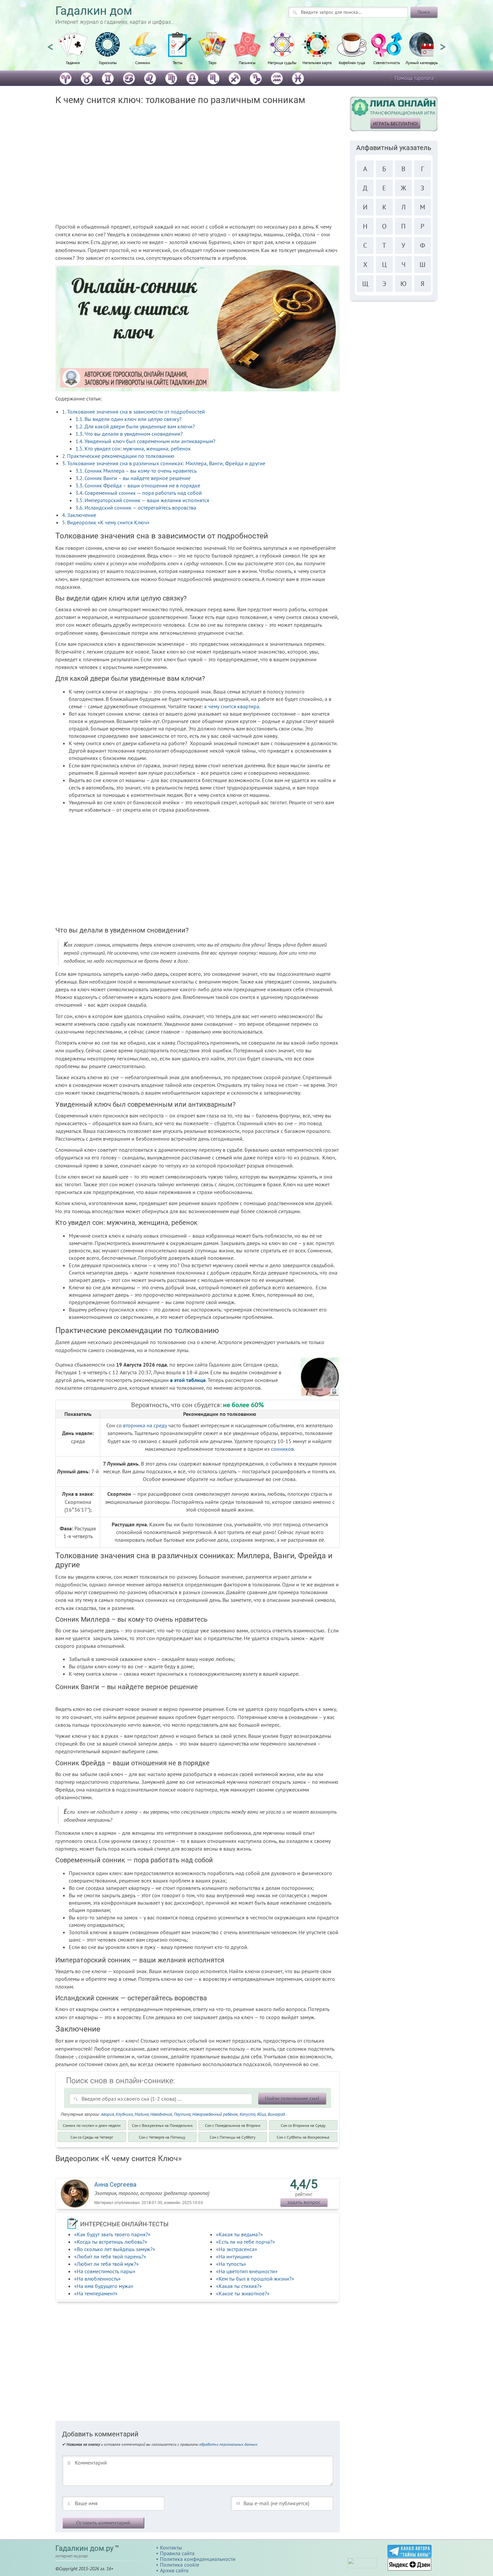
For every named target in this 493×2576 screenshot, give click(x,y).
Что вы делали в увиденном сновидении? (129, 434)
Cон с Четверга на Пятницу (162, 2137)
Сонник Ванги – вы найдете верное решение (133, 478)
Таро (212, 62)
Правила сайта (177, 2553)
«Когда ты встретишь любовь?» (111, 2242)
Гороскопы (108, 62)
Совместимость (387, 62)
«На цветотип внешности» (247, 2271)
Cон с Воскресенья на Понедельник (162, 2125)
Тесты (178, 62)
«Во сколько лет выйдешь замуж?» (115, 2249)
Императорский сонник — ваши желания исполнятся (142, 500)
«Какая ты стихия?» (239, 2286)
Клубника (124, 2114)
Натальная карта (317, 62)
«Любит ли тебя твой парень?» (110, 2256)
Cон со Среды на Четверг (92, 2137)
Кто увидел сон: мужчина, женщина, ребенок (133, 448)
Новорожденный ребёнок (215, 2114)
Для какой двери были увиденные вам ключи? (135, 426)
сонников (282, 1449)
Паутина (182, 2114)
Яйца (261, 2114)
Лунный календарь (422, 62)
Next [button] (443, 44)
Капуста (247, 2114)
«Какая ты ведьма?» (239, 2234)
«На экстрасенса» (237, 2249)
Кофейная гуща (352, 62)
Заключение (79, 515)
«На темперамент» (96, 2293)
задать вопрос (304, 2202)
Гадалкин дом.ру (84, 2548)
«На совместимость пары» (105, 2271)
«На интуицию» (234, 2256)
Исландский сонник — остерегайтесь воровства (136, 508)
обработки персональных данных (228, 2444)
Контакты (171, 2547)
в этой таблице (188, 1380)
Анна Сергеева (115, 2184)
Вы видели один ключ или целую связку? (128, 419)
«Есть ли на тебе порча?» (245, 2242)
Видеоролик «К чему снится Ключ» (106, 522)
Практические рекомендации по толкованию (118, 456)
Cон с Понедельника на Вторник (233, 2125)
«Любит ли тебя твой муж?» (106, 2264)
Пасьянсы (247, 62)
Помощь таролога (414, 78)
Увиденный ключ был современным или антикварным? (145, 441)
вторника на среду (145, 1425)
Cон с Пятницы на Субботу (233, 2137)
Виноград (276, 2114)
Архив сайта (174, 2570)
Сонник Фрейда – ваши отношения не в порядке (138, 485)
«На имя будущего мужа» (104, 2286)
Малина (142, 2114)
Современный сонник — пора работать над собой (139, 493)
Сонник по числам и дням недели (92, 2125)
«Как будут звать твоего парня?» (112, 2234)
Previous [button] (50, 44)
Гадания (73, 62)
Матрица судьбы (282, 62)
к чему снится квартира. (232, 706)
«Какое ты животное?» (243, 2293)
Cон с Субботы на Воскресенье (303, 2137)
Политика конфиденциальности (198, 2559)
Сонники (143, 62)
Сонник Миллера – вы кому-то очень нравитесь (136, 471)
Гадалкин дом (94, 11)
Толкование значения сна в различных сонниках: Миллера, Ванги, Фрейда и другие (164, 463)
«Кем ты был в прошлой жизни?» (255, 2279)
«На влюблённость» (97, 2279)
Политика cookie (180, 2565)
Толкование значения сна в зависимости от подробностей (133, 412)
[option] (73, 52)
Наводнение (161, 2114)
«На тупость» (231, 2264)
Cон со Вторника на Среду (303, 2125)
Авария (107, 2114)
